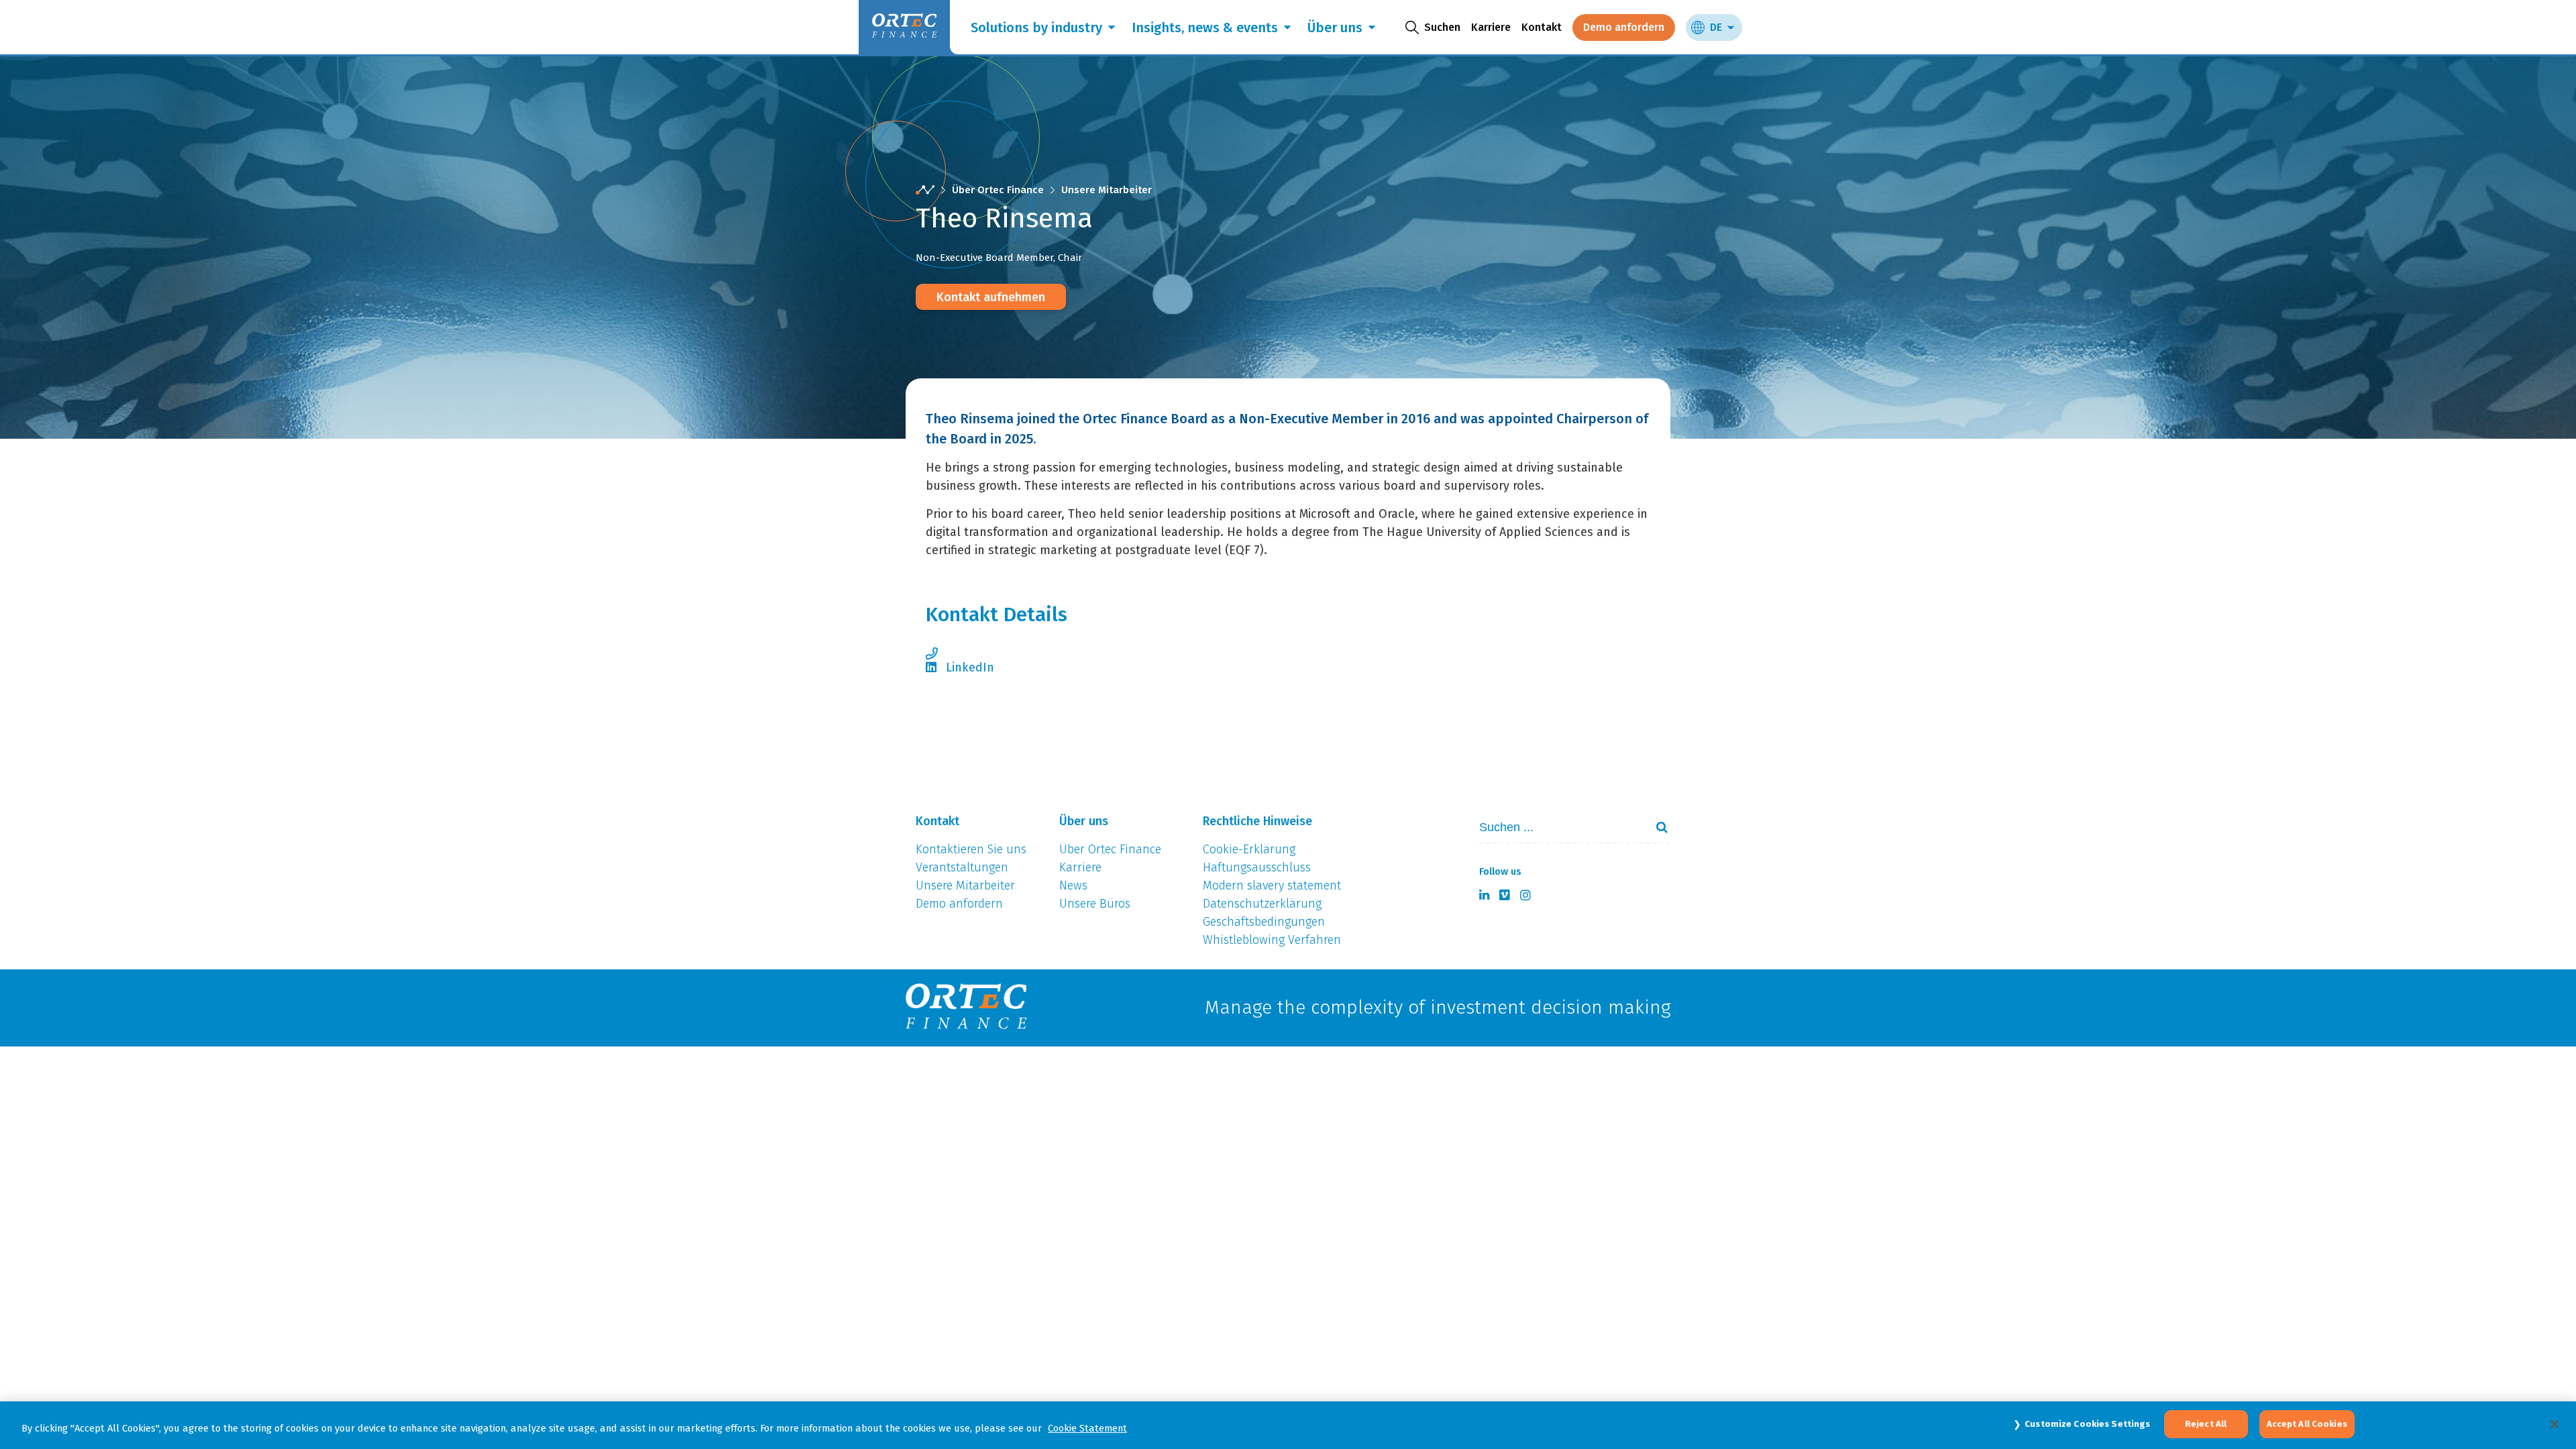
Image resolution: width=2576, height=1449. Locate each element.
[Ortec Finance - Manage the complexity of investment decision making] (925, 190)
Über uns (1335, 28)
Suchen (1656, 827)
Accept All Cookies (2307, 1424)
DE (1716, 27)
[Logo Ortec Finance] (966, 1008)
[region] (1288, 1425)
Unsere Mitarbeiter (1107, 190)
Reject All (2206, 1424)
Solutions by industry (1036, 28)
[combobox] (1557, 827)
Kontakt (1542, 27)
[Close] (2555, 1424)
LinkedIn (970, 667)
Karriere (1491, 27)
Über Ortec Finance (998, 190)
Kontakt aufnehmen (991, 297)
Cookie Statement (1087, 1428)
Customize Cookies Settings (2087, 1424)
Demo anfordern (1624, 27)
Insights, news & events (1205, 28)
